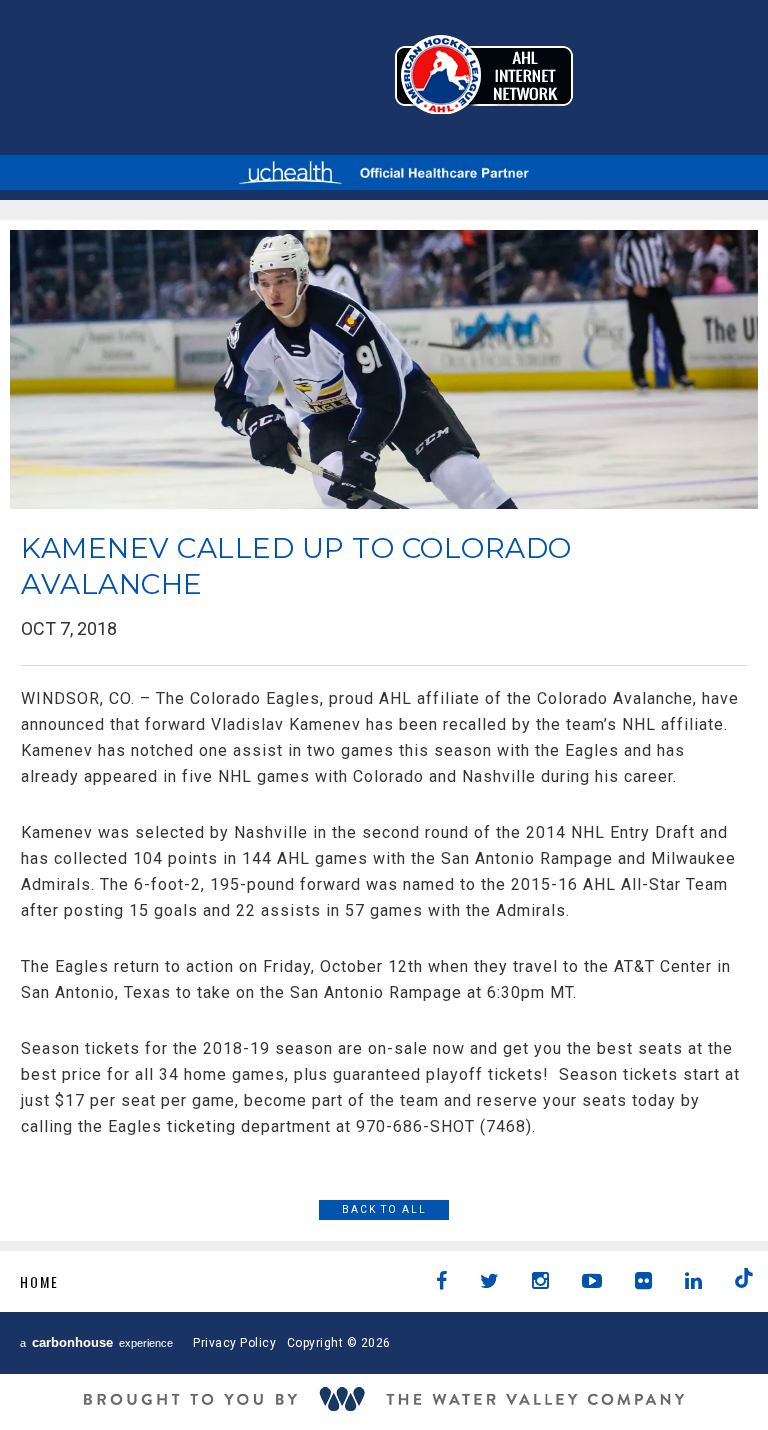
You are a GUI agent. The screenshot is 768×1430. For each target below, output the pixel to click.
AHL (484, 74)
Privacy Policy (234, 1343)
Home (39, 1281)
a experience (96, 1342)
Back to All (384, 1209)
